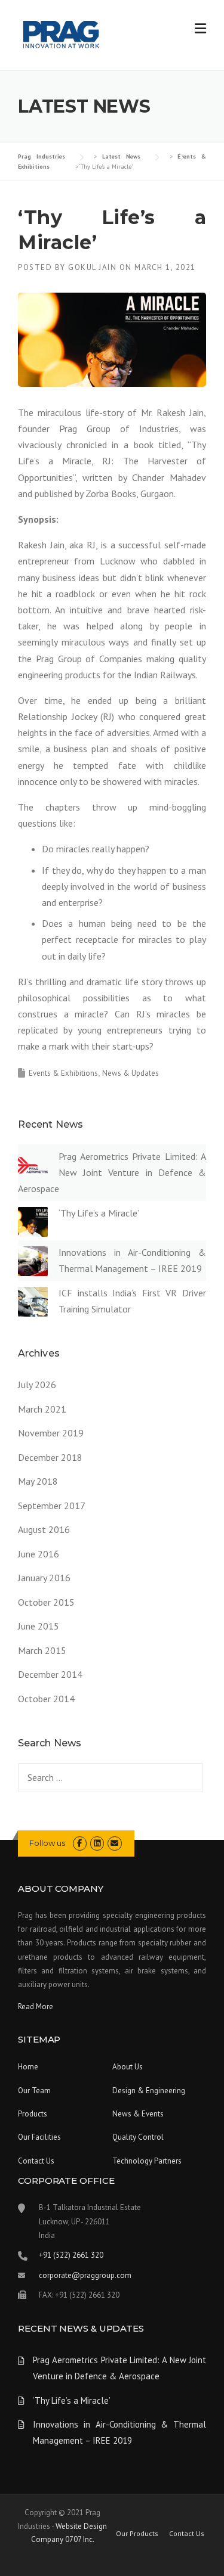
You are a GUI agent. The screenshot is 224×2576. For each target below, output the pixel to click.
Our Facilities (39, 2137)
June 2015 (39, 1626)
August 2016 (44, 1529)
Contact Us (36, 2161)
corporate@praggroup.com (85, 2275)
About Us (128, 2067)
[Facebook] (80, 1843)
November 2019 (51, 1433)
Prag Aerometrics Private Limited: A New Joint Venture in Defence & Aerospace (112, 1172)
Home (28, 2067)
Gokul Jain (92, 267)
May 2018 (38, 1481)
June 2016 (39, 1554)
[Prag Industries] (62, 36)
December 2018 (50, 1457)
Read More (36, 2007)
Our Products (137, 2534)
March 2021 (42, 1409)
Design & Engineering (149, 2091)
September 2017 (52, 1506)
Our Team (34, 2091)
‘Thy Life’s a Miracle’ (99, 1213)
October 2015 (46, 1602)
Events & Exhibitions (63, 1073)
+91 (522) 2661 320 (71, 2255)
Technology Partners (147, 2161)
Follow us (47, 1843)
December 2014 (50, 1674)
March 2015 (42, 1650)
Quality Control (138, 2137)
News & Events (138, 2114)
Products (33, 2114)
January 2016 (44, 1578)
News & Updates (131, 1073)
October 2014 (46, 1699)
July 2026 (37, 1385)
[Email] (114, 1843)
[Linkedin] (97, 1843)
